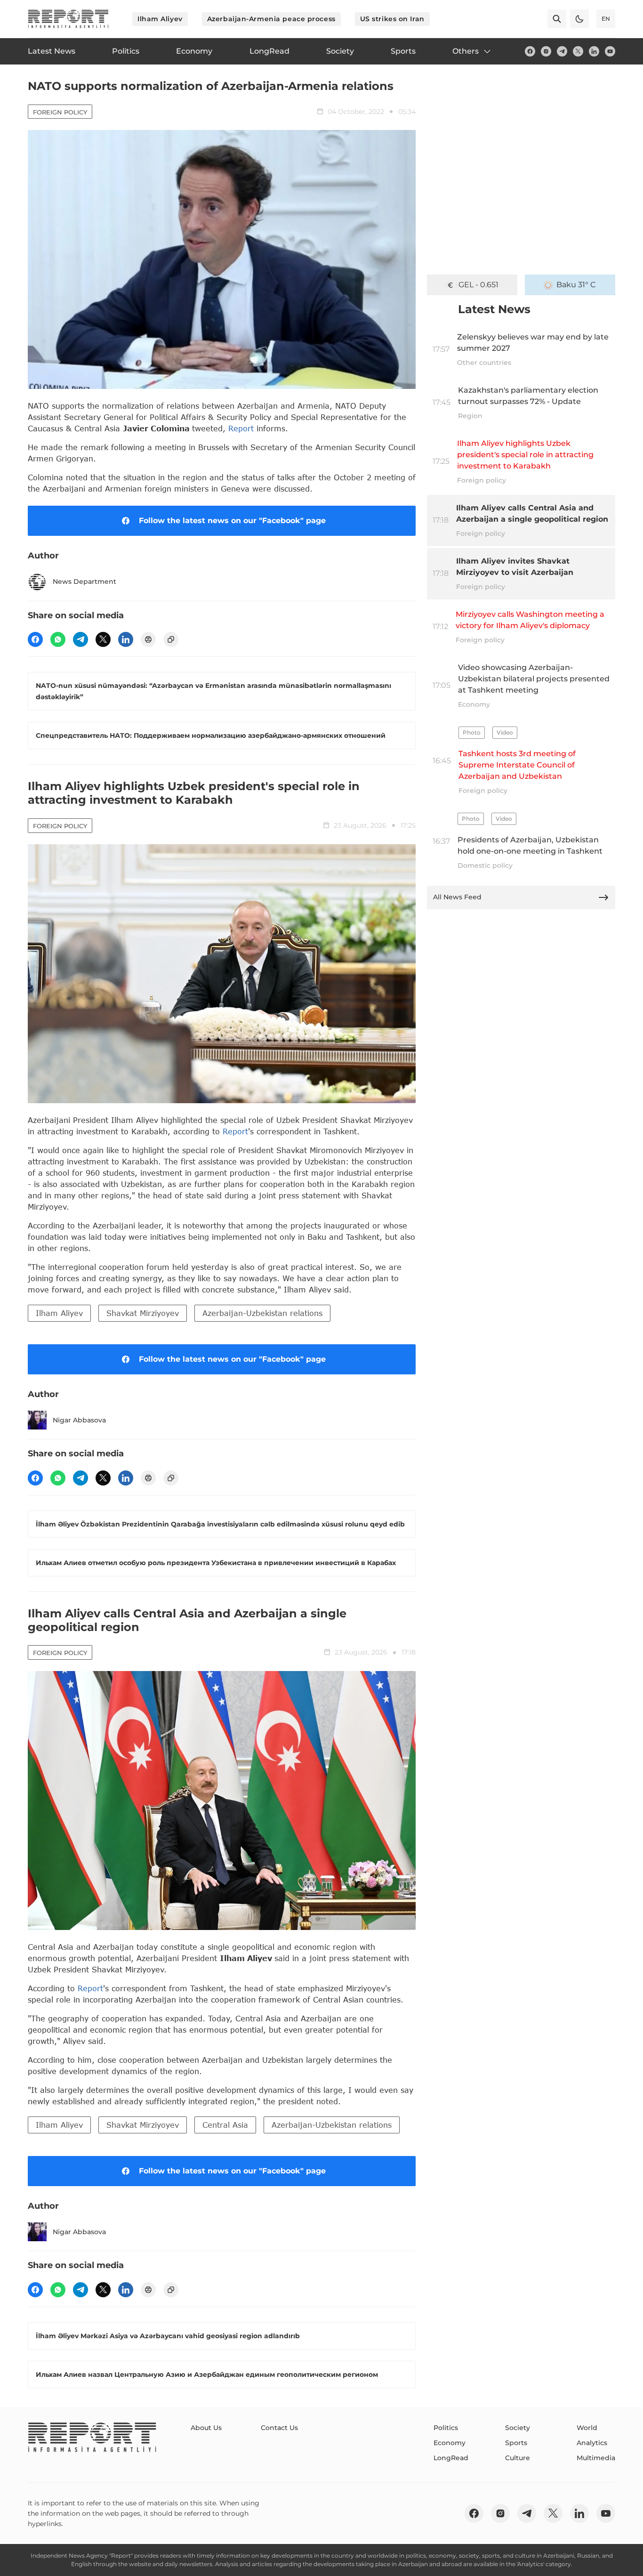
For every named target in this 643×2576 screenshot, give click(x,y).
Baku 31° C (576, 285)
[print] (148, 639)
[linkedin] (594, 51)
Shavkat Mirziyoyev (143, 1313)
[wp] (58, 639)
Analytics (592, 2443)
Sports (516, 2443)
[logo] (68, 19)
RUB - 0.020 (478, 285)
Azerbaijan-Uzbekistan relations (262, 1313)
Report (241, 428)
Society (518, 2428)
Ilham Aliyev (160, 19)
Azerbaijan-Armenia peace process (271, 19)
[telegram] (562, 51)
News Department (84, 581)
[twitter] (578, 51)
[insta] (546, 51)
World (587, 2428)
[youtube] (610, 51)
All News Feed (457, 897)
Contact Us (279, 2428)
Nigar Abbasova (79, 1420)
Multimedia (596, 2458)
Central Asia (225, 2125)
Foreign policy (60, 112)
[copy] (171, 639)
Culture (518, 2458)
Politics (446, 2428)
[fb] (530, 51)
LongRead (451, 2458)
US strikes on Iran (392, 19)
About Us (206, 2428)
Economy (450, 2443)
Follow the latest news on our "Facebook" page (232, 521)
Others (466, 51)
